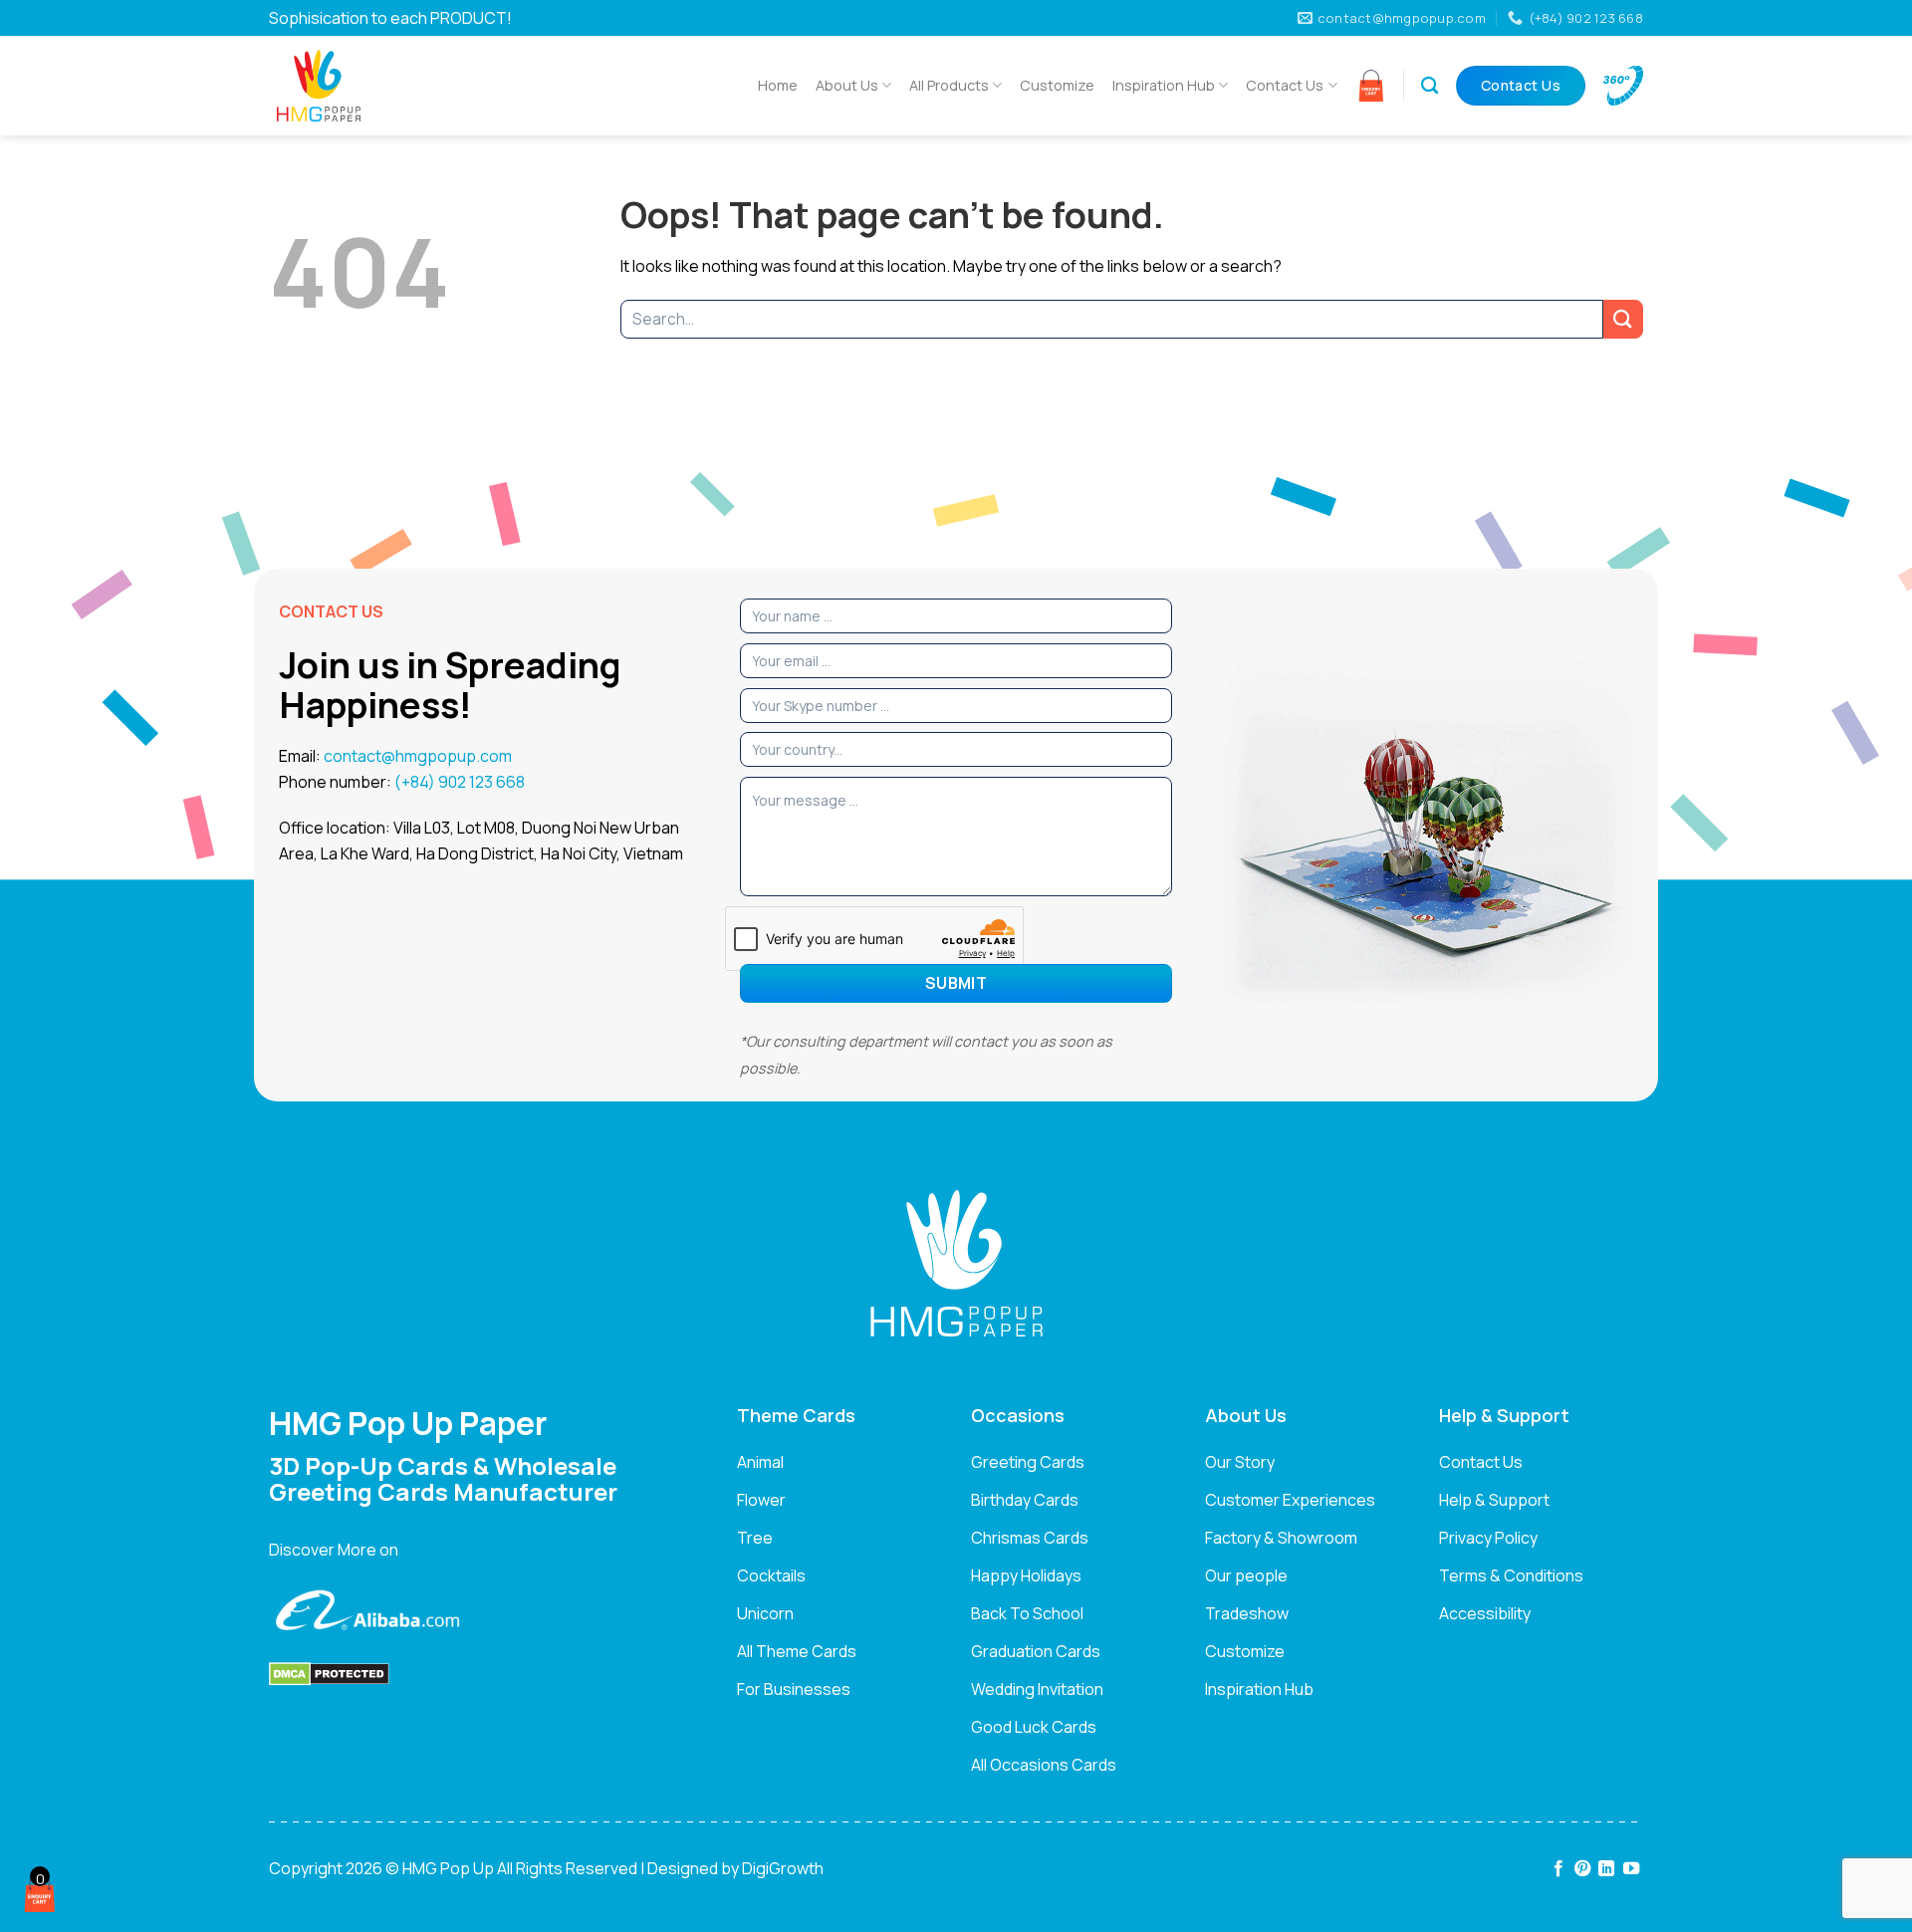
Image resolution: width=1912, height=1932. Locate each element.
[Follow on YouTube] (1631, 1869)
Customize (1057, 85)
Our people (1246, 1575)
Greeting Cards (1028, 1462)
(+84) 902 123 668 (460, 782)
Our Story (1240, 1462)
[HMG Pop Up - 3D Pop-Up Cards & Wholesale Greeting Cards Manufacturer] (368, 86)
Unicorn (765, 1613)
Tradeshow (1247, 1613)
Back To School (1027, 1613)
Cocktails (771, 1575)
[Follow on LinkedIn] (1606, 1869)
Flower (761, 1500)
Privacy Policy (1488, 1538)
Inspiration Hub (1164, 85)
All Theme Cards (797, 1651)
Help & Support (1494, 1500)
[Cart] (1371, 86)
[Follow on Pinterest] (1582, 1869)
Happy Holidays (1026, 1575)
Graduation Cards (1036, 1651)
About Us (847, 85)
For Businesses (794, 1689)
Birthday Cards (1025, 1500)
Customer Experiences (1290, 1500)
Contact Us (1285, 85)
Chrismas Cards (1030, 1538)
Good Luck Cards (1034, 1727)
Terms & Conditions (1511, 1575)
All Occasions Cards (1044, 1765)
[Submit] (1623, 319)
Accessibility (1485, 1613)
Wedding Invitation (1037, 1689)
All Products (949, 85)
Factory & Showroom (1281, 1538)
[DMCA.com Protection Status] (329, 1673)
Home (778, 85)
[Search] (1430, 86)
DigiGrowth (783, 1868)
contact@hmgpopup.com (418, 756)
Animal (760, 1462)
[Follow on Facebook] (1557, 1869)
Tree (755, 1538)
